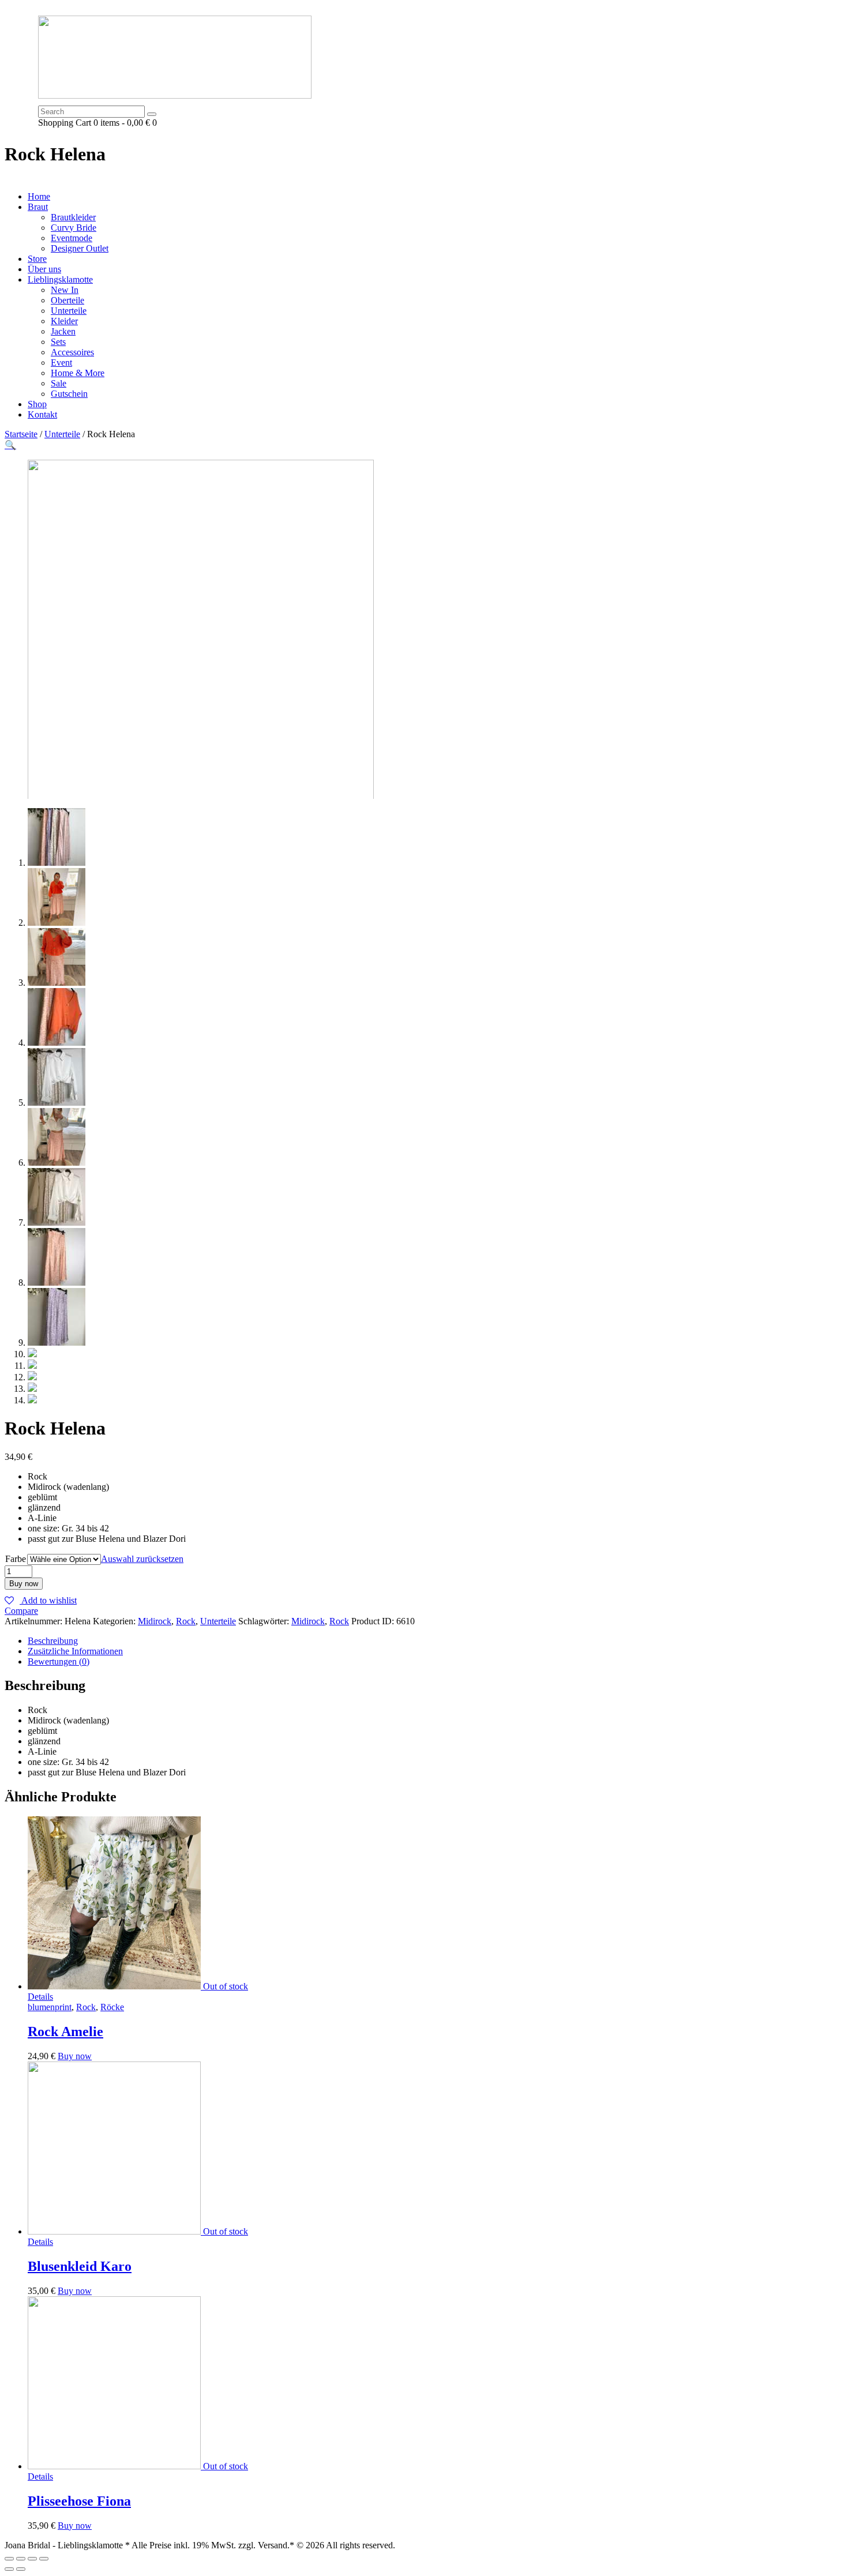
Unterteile (62, 434)
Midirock (155, 1621)
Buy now (24, 1584)
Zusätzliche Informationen (75, 1651)
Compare (21, 1611)
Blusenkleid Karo (80, 2266)
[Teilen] (21, 2559)
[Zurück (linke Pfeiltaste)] (9, 2569)
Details (40, 1997)
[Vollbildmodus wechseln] (32, 2559)
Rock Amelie (65, 2031)
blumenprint (50, 2007)
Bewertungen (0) (59, 1661)
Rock (186, 1621)
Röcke (112, 2007)
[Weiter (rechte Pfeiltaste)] (21, 2569)
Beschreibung (53, 1641)
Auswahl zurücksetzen (142, 1559)
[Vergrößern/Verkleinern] (44, 2559)
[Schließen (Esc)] (9, 2559)
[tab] (436, 1641)
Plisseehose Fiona (79, 2501)
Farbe (16, 1559)
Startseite (21, 434)
